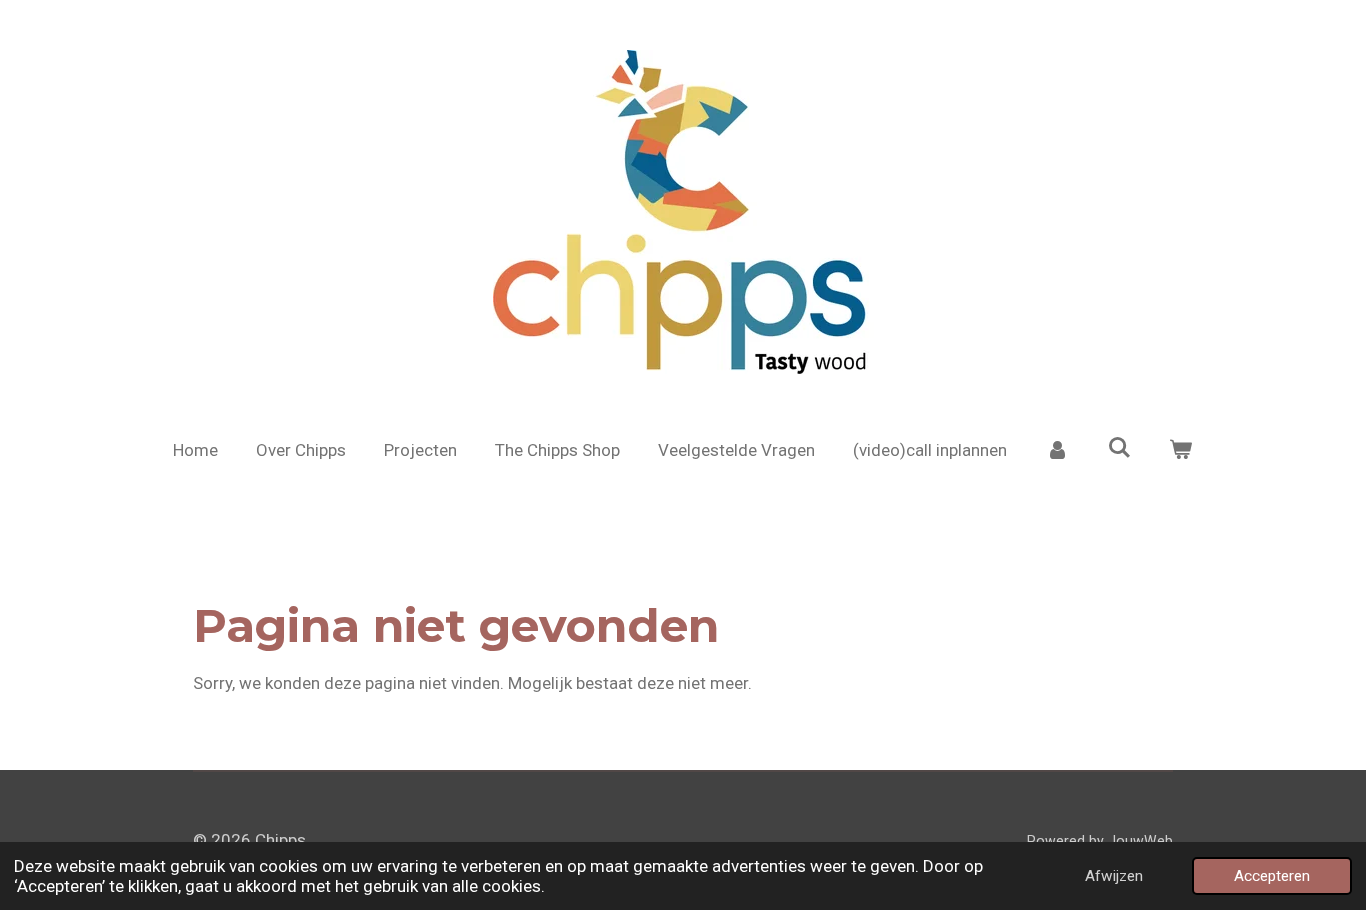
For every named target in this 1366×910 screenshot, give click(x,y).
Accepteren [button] (1272, 876)
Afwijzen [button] (1114, 876)
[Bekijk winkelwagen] (1181, 451)
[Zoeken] (1119, 448)
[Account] (1057, 451)
